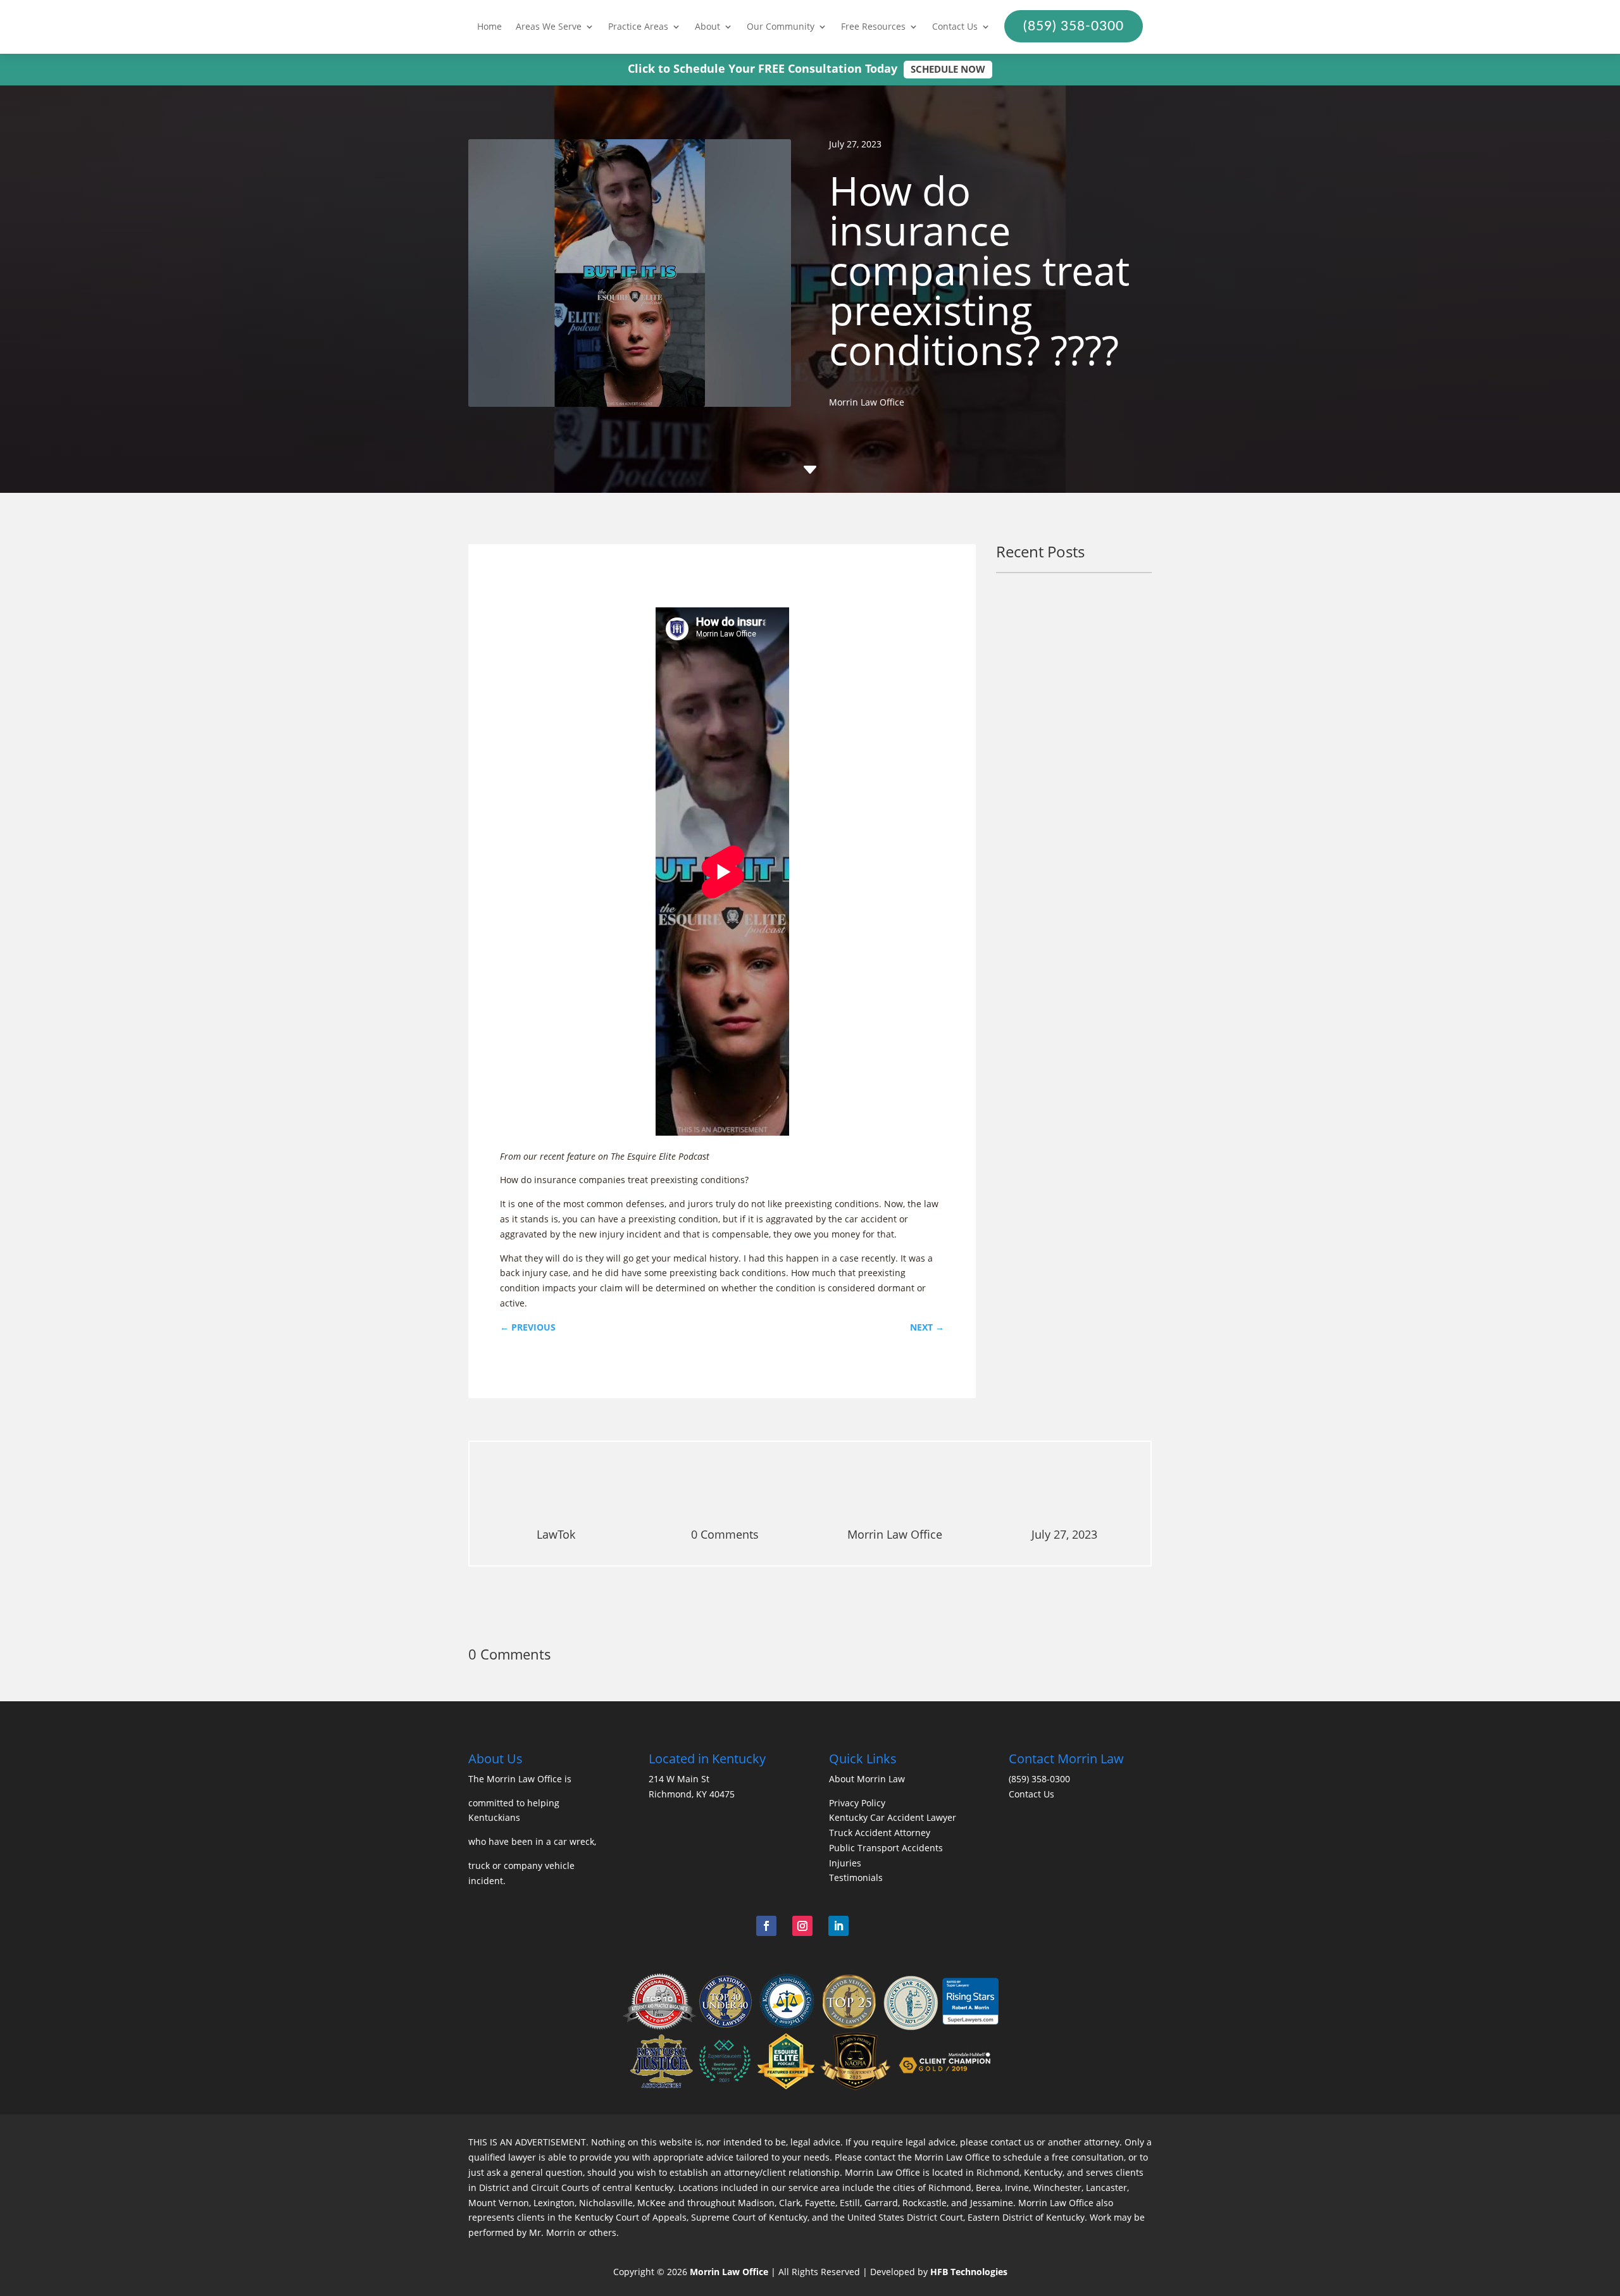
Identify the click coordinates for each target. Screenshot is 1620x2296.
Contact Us (955, 27)
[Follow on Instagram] (802, 1926)
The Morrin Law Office (515, 1779)
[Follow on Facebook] (766, 1926)
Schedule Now (948, 69)
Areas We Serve (549, 27)
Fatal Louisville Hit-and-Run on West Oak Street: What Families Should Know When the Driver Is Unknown (1073, 658)
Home (489, 27)
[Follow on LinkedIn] (838, 1926)
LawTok (556, 1534)
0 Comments (725, 1534)
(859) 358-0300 (1039, 1779)
